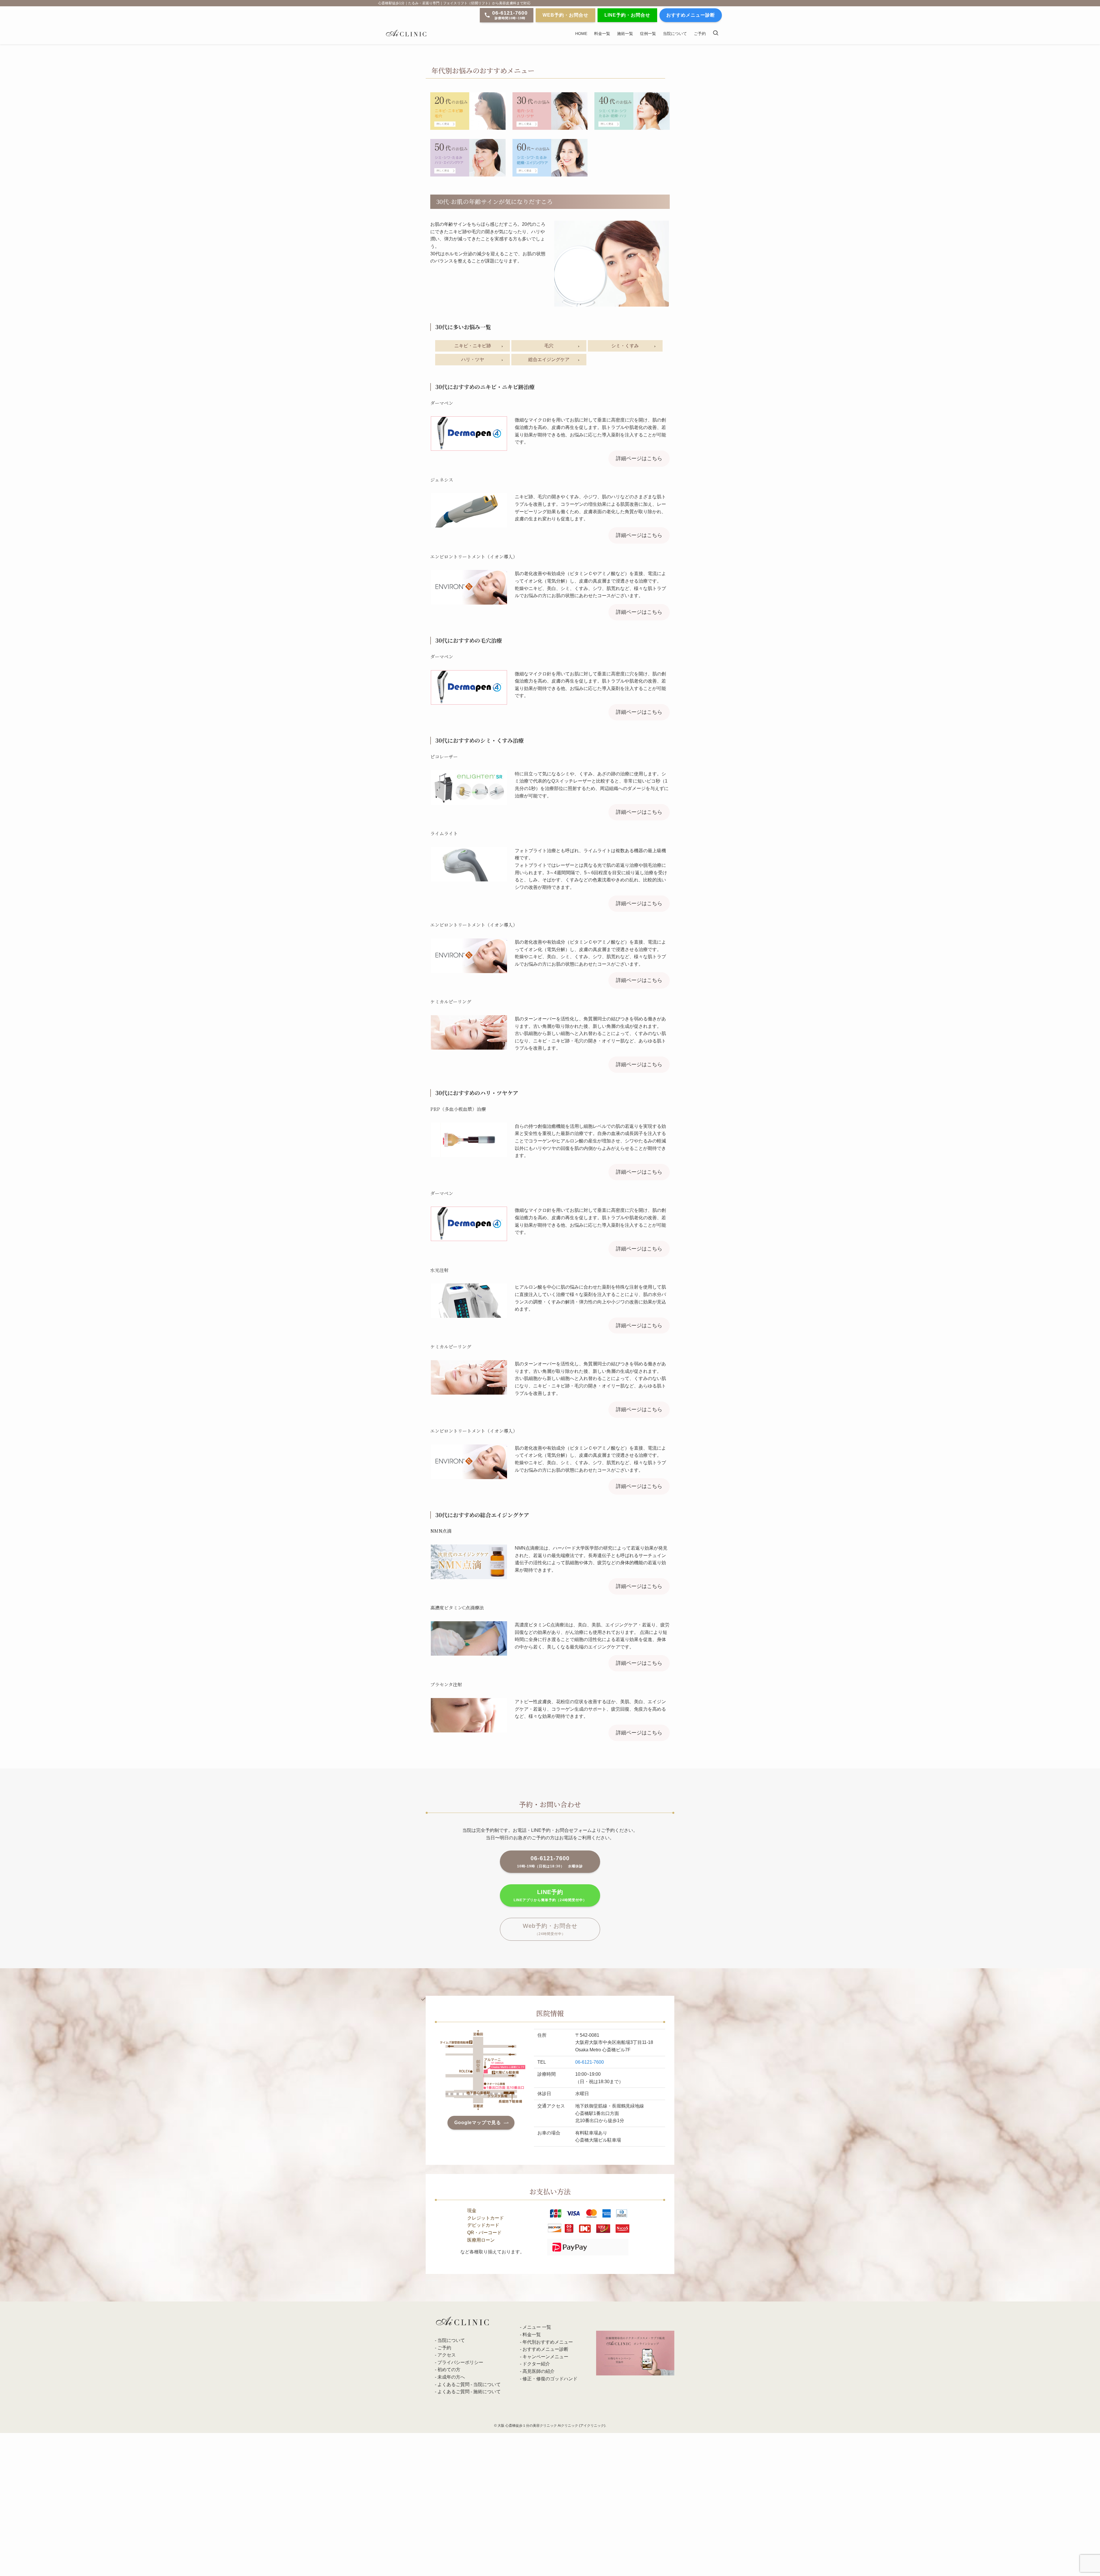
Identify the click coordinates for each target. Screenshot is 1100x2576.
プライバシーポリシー (460, 2362)
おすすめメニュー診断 (545, 2349)
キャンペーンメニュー (545, 2357)
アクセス (447, 2355)
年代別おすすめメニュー (548, 2342)
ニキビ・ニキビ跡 (473, 346)
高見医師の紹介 (539, 2371)
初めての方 (449, 2370)
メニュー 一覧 (537, 2327)
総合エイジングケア (549, 359)
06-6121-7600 (590, 2062)
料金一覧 (532, 2335)
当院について (451, 2340)
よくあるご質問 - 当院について (469, 2384)
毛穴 (549, 346)
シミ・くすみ (625, 346)
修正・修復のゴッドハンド (550, 2379)
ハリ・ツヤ (473, 359)
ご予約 (444, 2348)
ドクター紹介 (536, 2364)
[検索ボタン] (716, 33)
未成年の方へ (451, 2377)
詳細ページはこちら (639, 458)
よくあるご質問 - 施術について (469, 2392)
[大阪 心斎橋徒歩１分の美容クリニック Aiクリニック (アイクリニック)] (406, 33)
